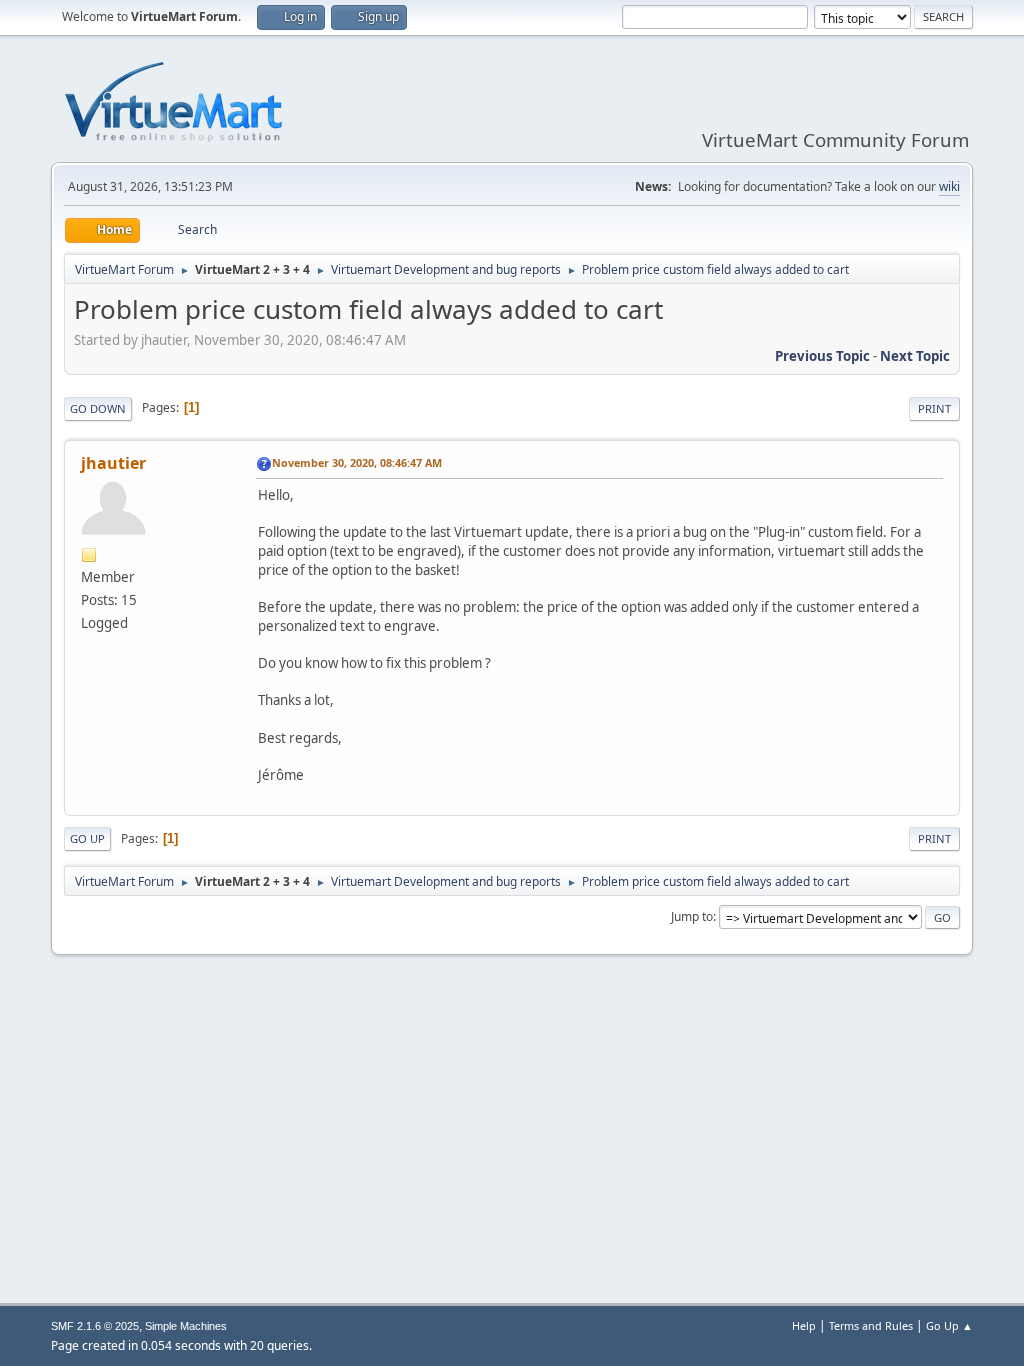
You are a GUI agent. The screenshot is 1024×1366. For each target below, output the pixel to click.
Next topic (915, 356)
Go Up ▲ (949, 1325)
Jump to (692, 916)
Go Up (87, 838)
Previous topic (822, 356)
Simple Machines (186, 1326)
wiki (949, 186)
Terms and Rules (871, 1325)
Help (804, 1325)
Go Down (98, 408)
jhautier (113, 463)
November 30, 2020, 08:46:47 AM (357, 462)
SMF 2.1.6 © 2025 (95, 1326)
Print (934, 408)
